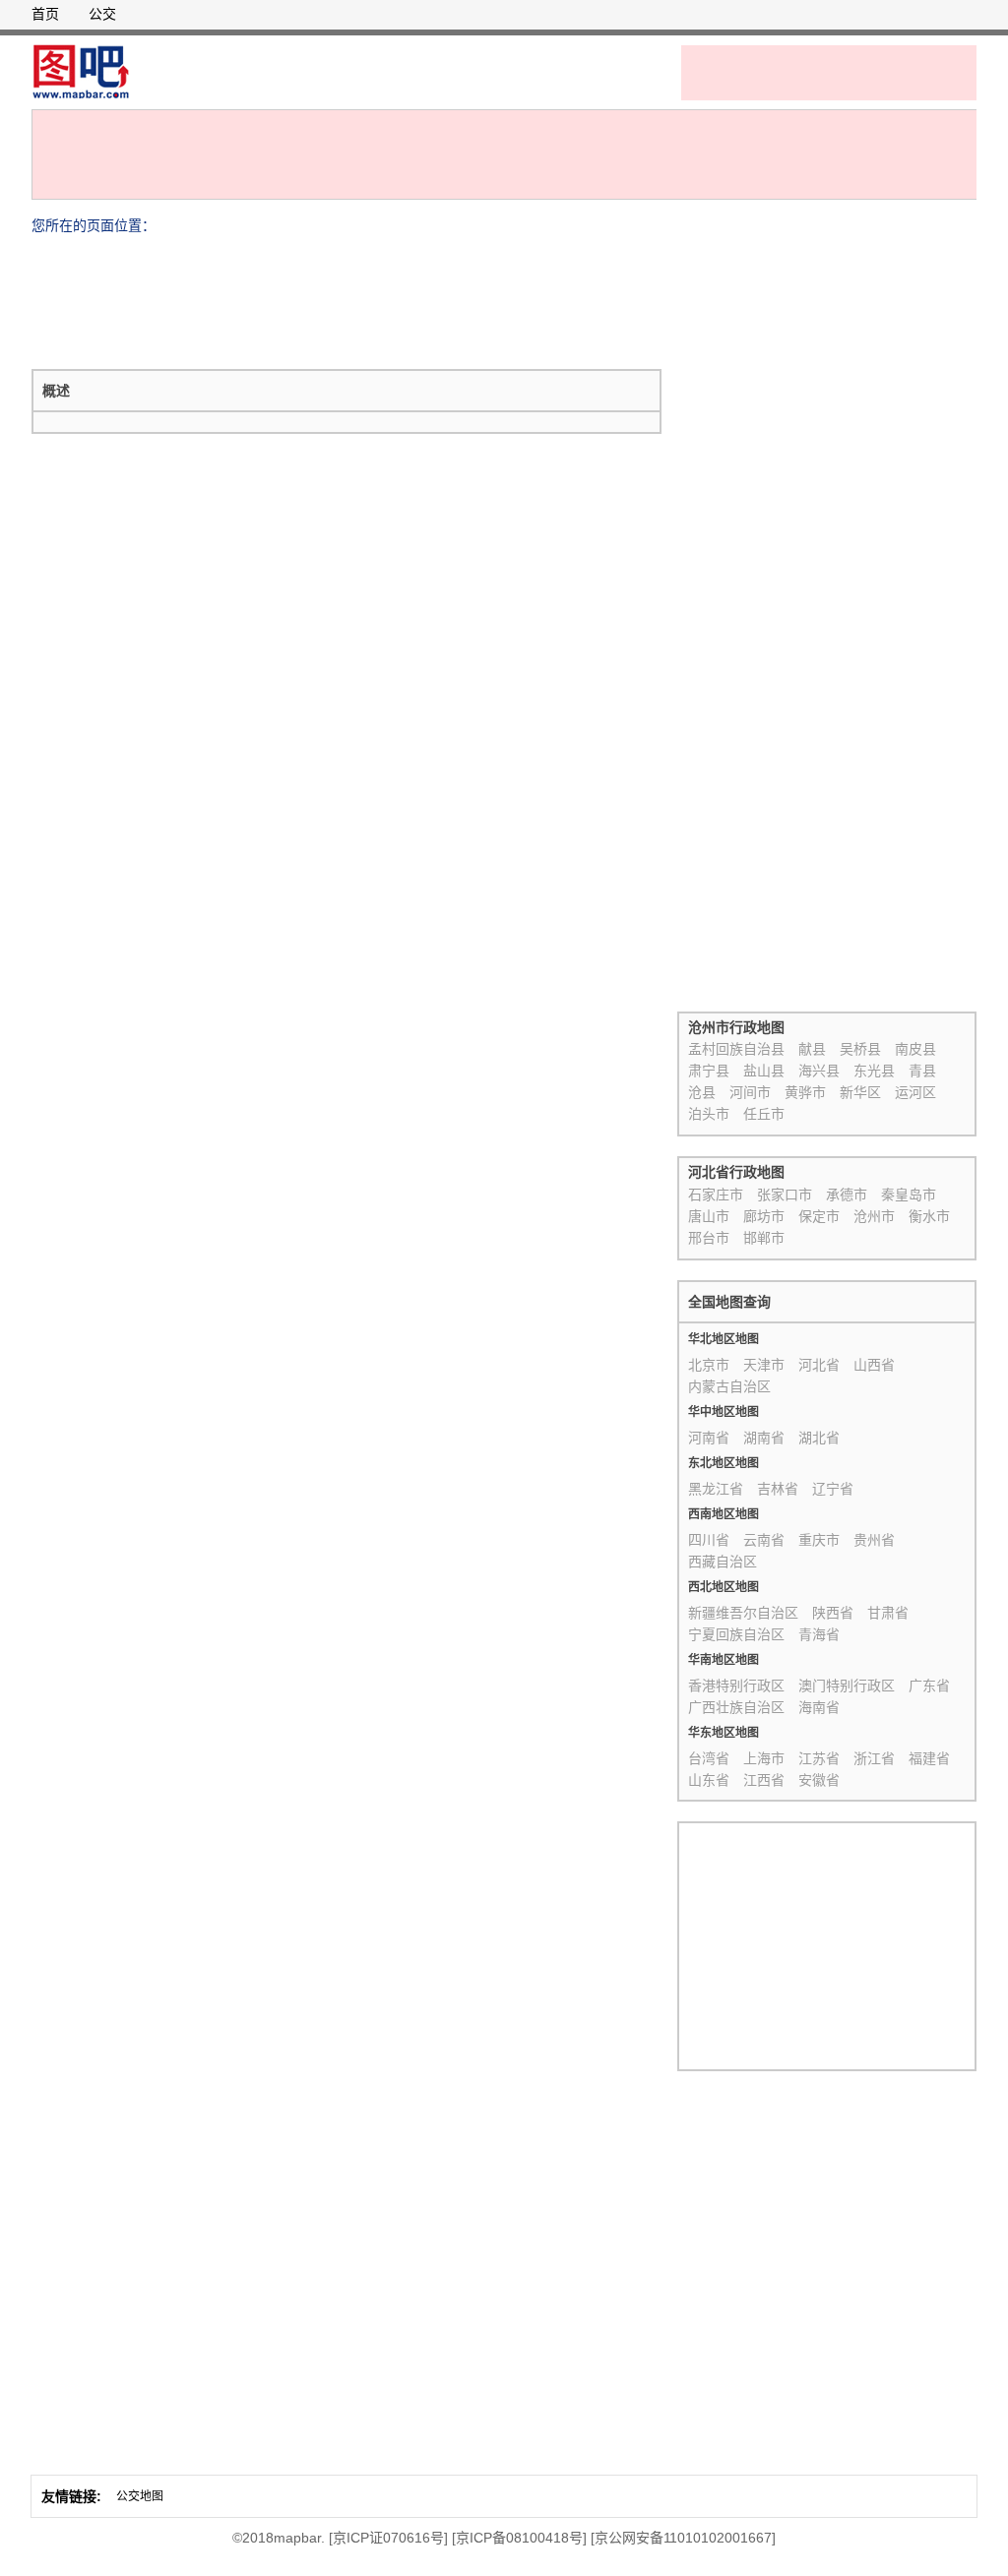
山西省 (874, 1365)
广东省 (929, 1686)
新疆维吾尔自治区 (743, 1613)
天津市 (764, 1365)
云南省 (764, 1540)
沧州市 (874, 1216)
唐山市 (709, 1216)
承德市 (847, 1195)
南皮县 (915, 1049)
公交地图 (140, 2496)
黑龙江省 (716, 1489)
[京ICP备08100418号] (519, 2538)
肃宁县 (709, 1071)
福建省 (929, 1758)
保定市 (819, 1216)
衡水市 (929, 1216)
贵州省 (874, 1540)
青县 (922, 1071)
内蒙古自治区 (729, 1386)
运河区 (915, 1092)
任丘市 (764, 1114)
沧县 (702, 1092)
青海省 (819, 1634)
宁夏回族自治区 (736, 1634)
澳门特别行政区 (847, 1686)
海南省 (819, 1707)
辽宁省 (833, 1489)
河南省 (709, 1438)
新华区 (860, 1092)
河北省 (819, 1365)
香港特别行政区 (736, 1686)
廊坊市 (764, 1216)
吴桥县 (860, 1049)
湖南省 (764, 1438)
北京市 (709, 1365)
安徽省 (819, 1780)
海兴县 (819, 1071)
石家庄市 (716, 1195)
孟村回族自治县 (736, 1049)
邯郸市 (764, 1238)
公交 (102, 14)
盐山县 (764, 1071)
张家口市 (785, 1195)
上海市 (764, 1758)
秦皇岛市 (909, 1195)
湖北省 (819, 1438)
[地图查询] (81, 72)
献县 (812, 1049)
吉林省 (778, 1489)
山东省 (709, 1780)
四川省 (709, 1540)
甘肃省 (888, 1613)
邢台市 (709, 1238)
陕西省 (833, 1613)
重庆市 (819, 1540)
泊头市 (709, 1114)
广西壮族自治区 (736, 1707)
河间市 (750, 1092)
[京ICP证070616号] (388, 2538)
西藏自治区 (723, 1562)
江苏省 (819, 1758)
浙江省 (874, 1758)
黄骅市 (805, 1092)
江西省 (764, 1780)
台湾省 (709, 1758)
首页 (45, 14)
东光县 (874, 1071)
